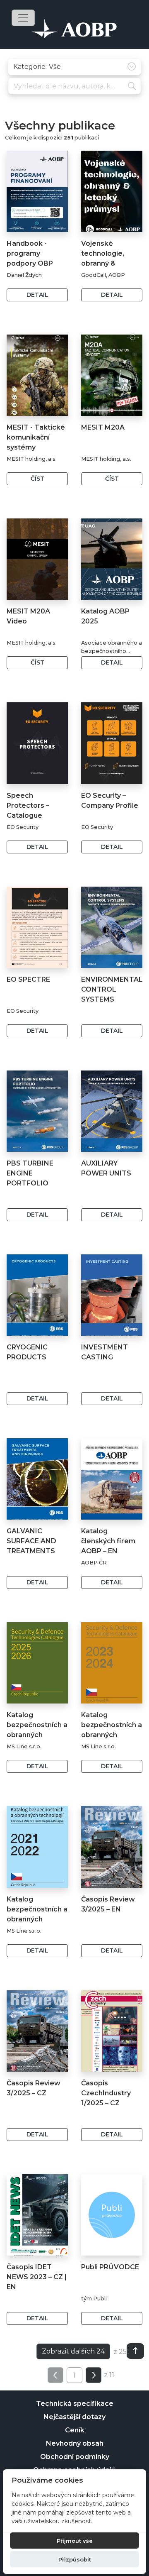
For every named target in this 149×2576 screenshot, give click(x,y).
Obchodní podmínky (75, 2457)
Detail (37, 295)
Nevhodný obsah (75, 2443)
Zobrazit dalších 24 (73, 2351)
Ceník (75, 2430)
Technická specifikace (75, 2404)
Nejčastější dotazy (74, 2417)
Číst (37, 479)
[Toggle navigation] (23, 18)
